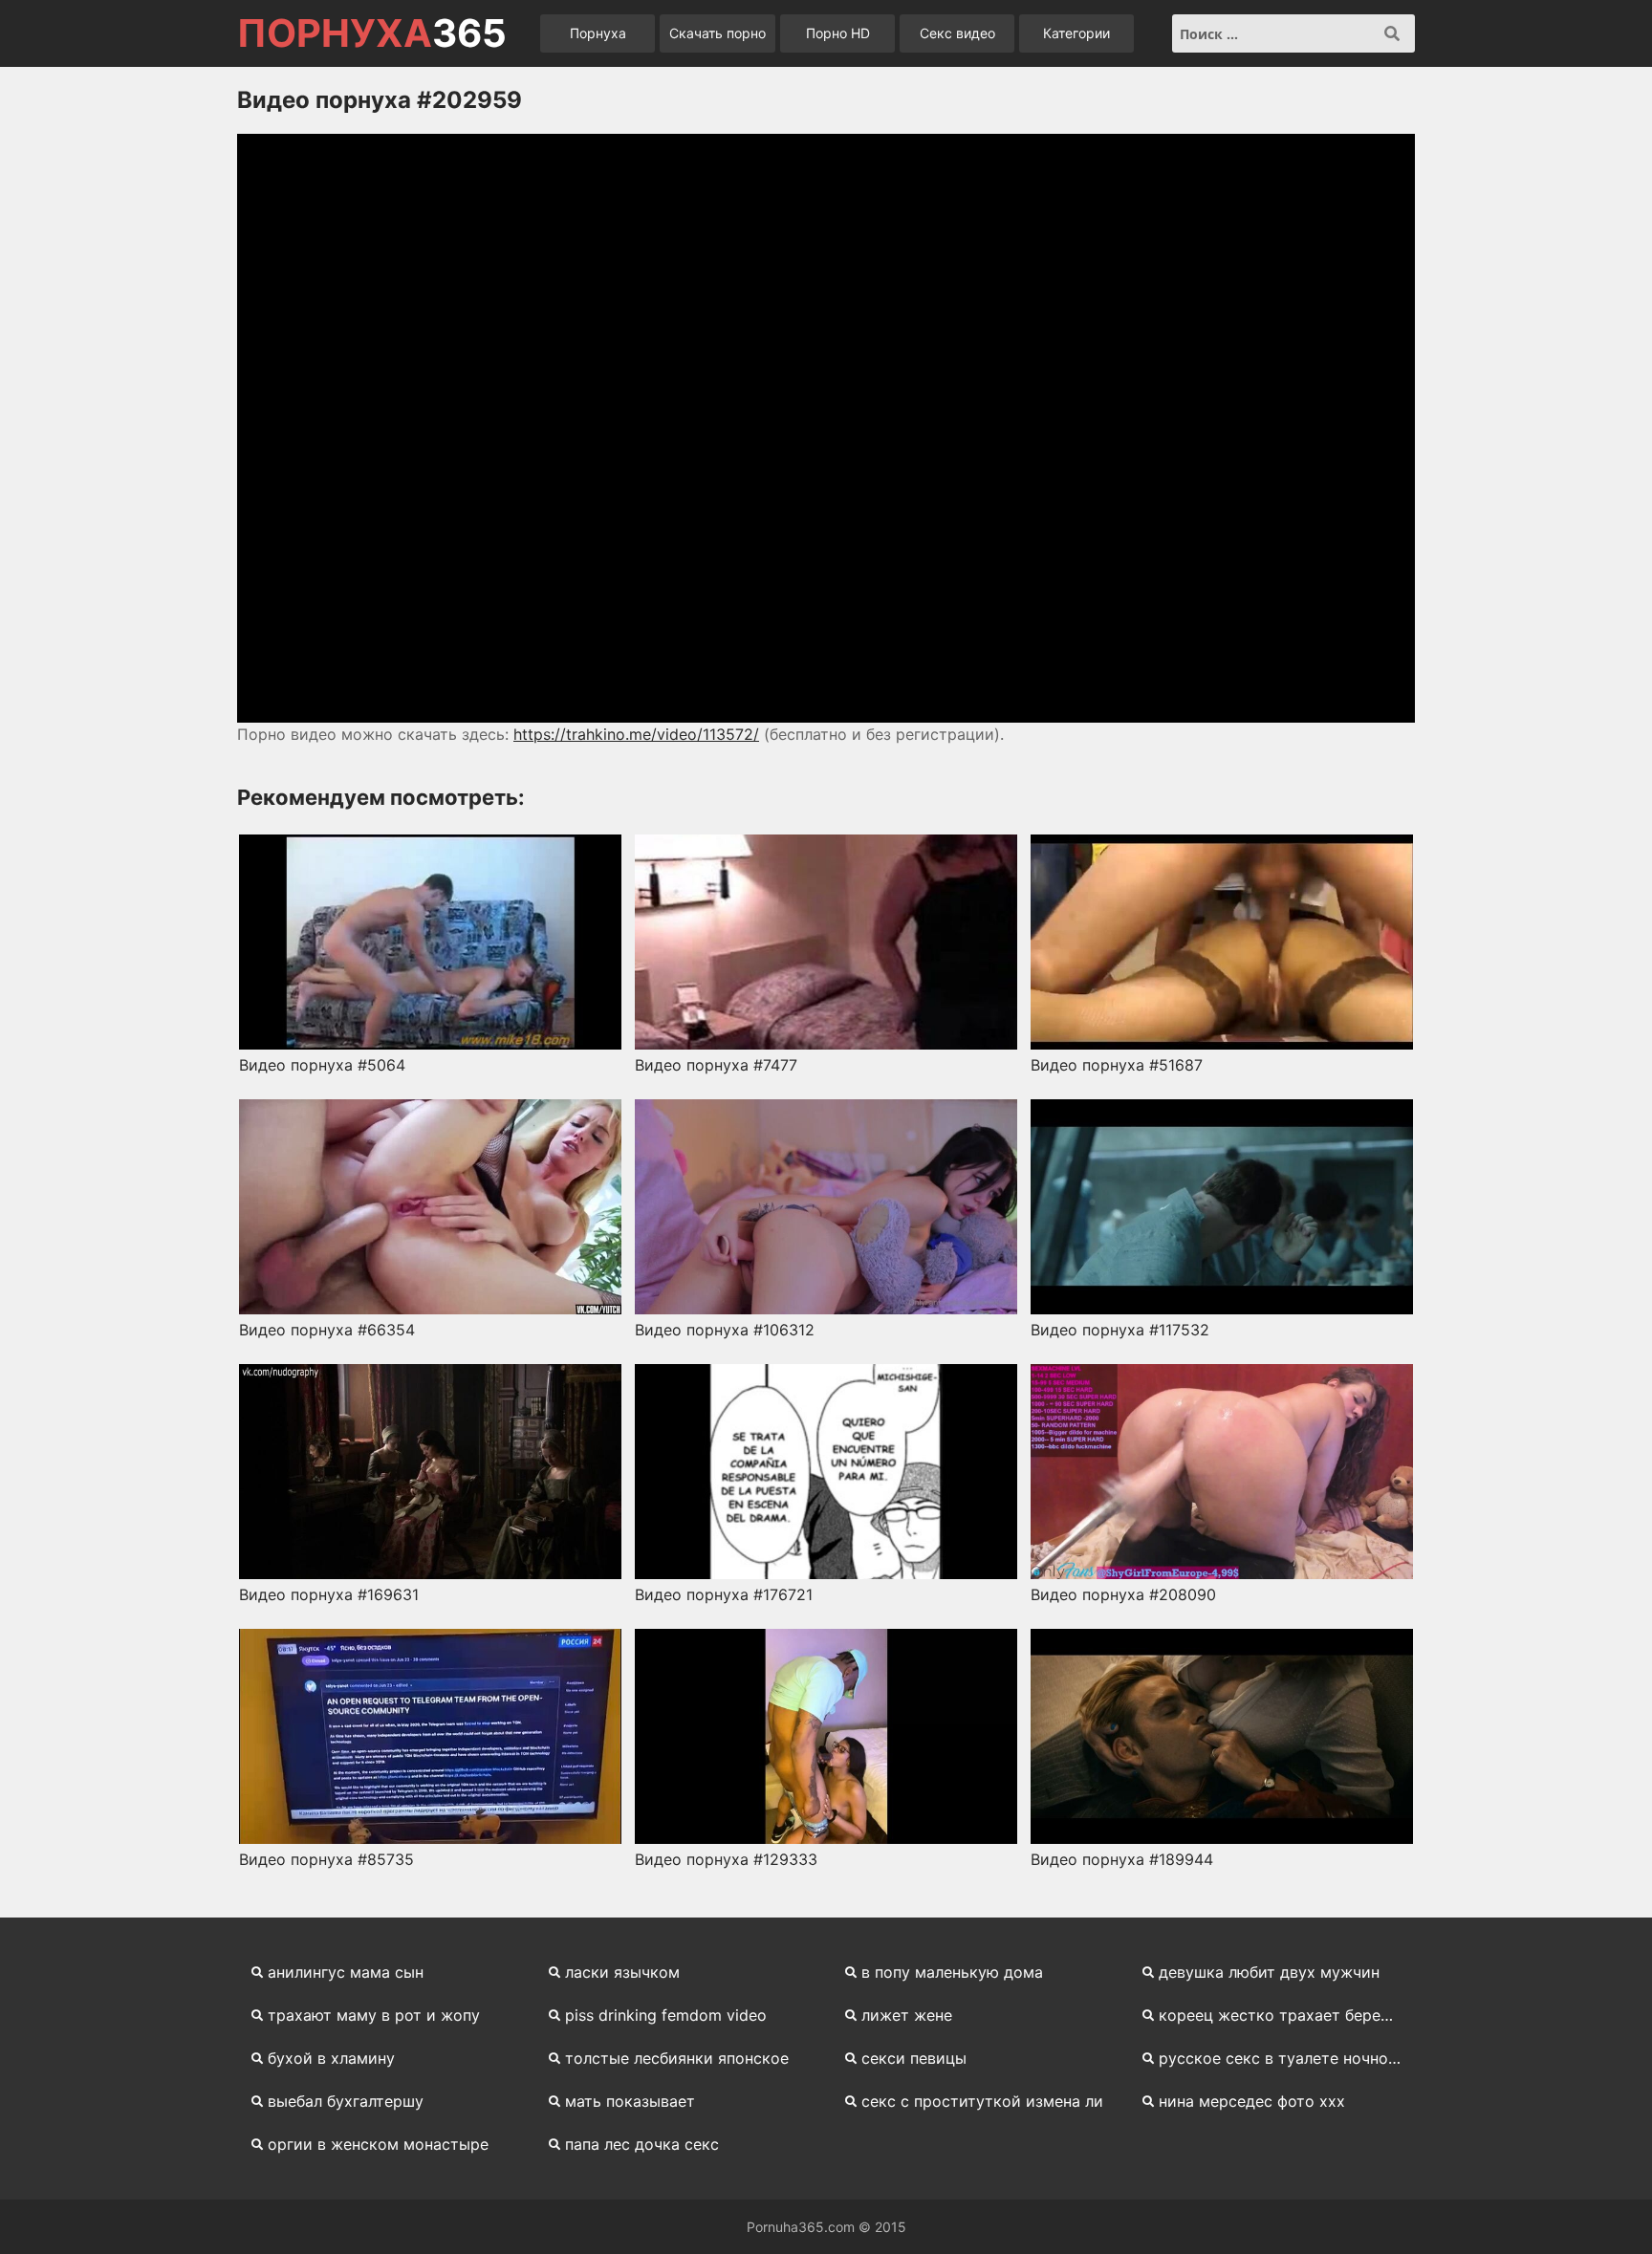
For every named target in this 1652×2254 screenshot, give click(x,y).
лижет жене (907, 2015)
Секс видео (957, 33)
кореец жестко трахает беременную (1287, 2015)
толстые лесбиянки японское (677, 2058)
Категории (1076, 33)
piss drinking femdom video (666, 2015)
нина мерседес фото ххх (1252, 2101)
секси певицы (914, 2058)
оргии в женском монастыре (378, 2144)
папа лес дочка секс (642, 2144)
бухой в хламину (331, 2058)
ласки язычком (622, 1972)
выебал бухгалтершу (346, 2101)
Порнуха (598, 33)
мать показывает (630, 2101)
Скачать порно (717, 33)
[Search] (1392, 33)
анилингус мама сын (346, 1972)
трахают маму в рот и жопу (374, 2015)
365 (372, 33)
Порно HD (838, 33)
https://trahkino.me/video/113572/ (636, 734)
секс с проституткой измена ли (982, 2101)
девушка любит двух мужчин (1269, 1972)
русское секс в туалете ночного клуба (1287, 2058)
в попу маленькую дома (952, 1972)
